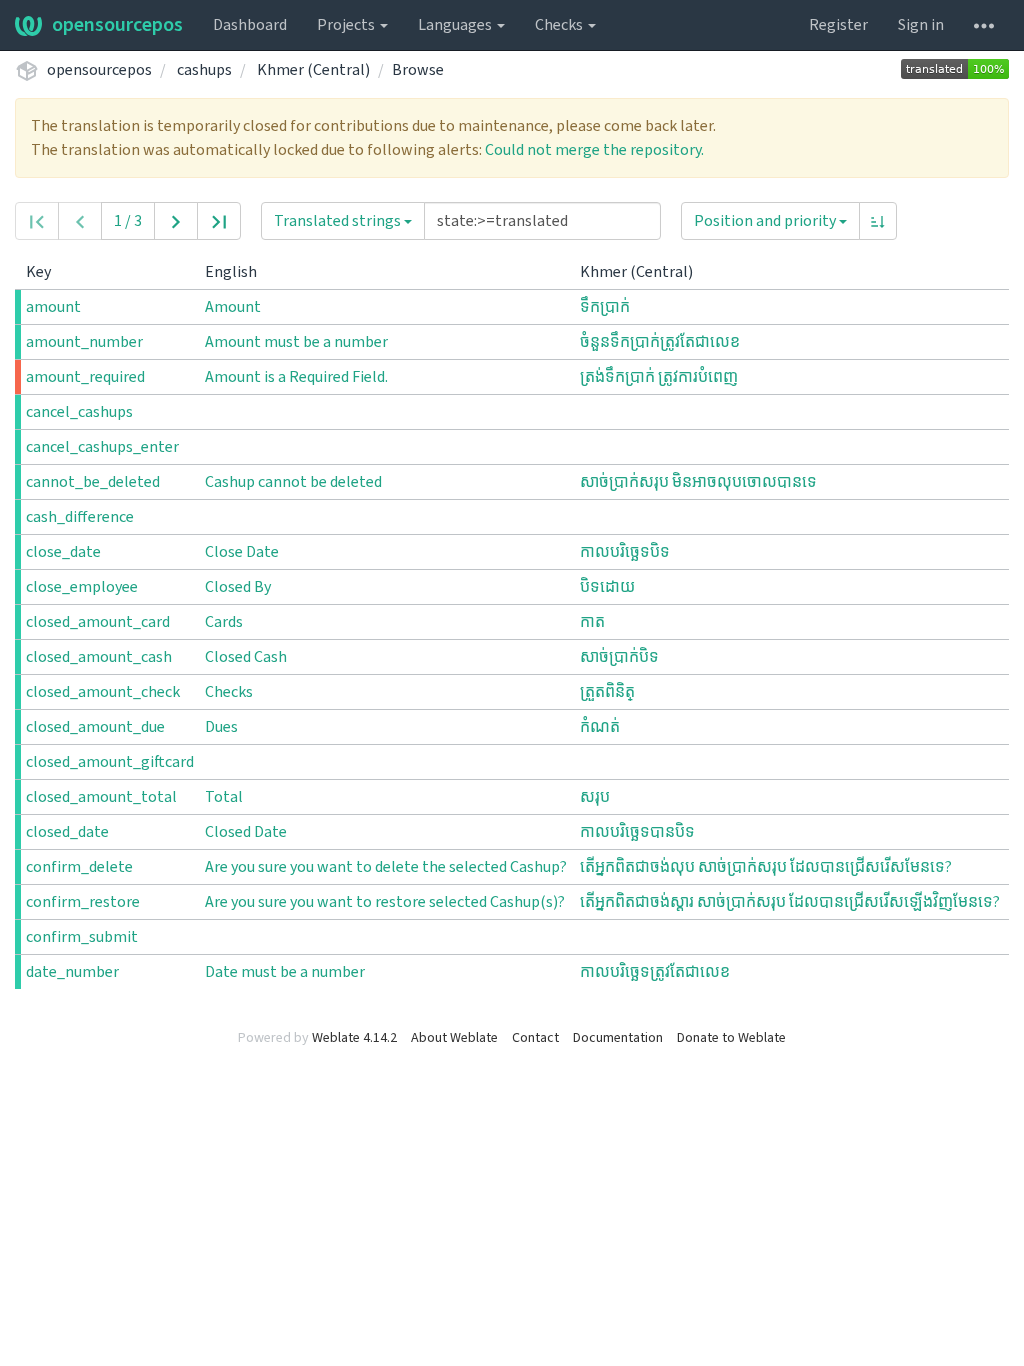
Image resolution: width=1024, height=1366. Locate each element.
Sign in (921, 25)
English (232, 272)
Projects (347, 25)
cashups (204, 70)
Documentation (618, 1038)
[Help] (984, 25)
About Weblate (454, 1038)
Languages (456, 25)
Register (838, 25)
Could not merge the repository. (594, 150)
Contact (535, 1038)
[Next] (176, 221)
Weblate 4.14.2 (354, 1038)
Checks (560, 25)
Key (40, 272)
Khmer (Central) (313, 70)
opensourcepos (117, 25)
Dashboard (250, 25)
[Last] (219, 221)
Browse (418, 70)
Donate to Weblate (731, 1038)
